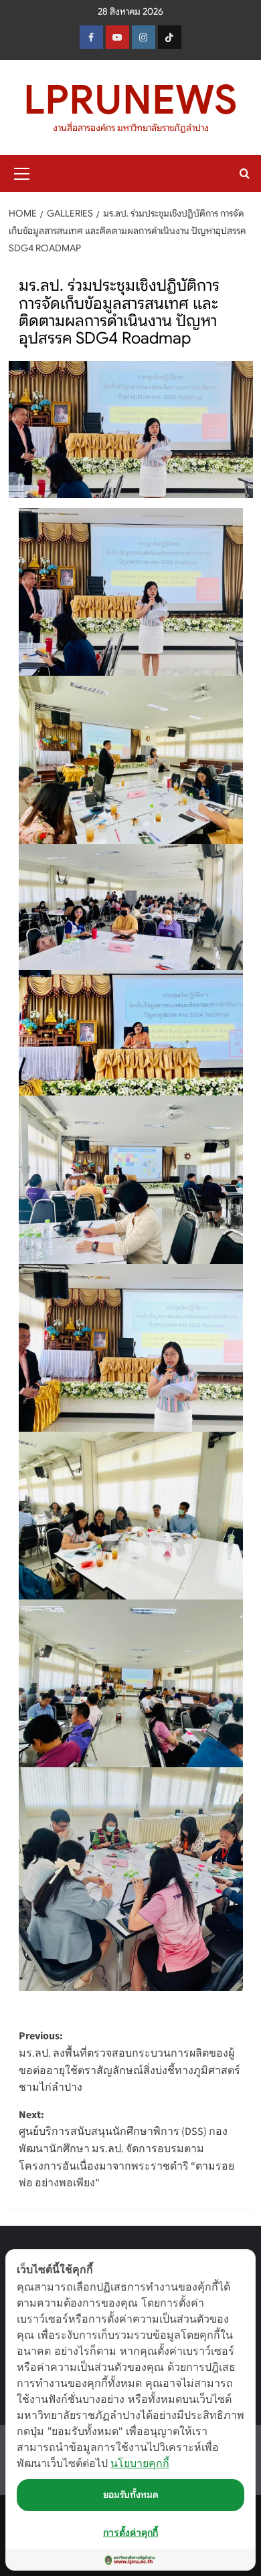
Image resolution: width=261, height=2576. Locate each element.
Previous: (129, 2062)
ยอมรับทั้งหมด (131, 2494)
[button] (22, 172)
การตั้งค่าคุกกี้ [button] (130, 2532)
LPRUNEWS (130, 100)
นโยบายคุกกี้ (140, 2463)
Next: (126, 2149)
